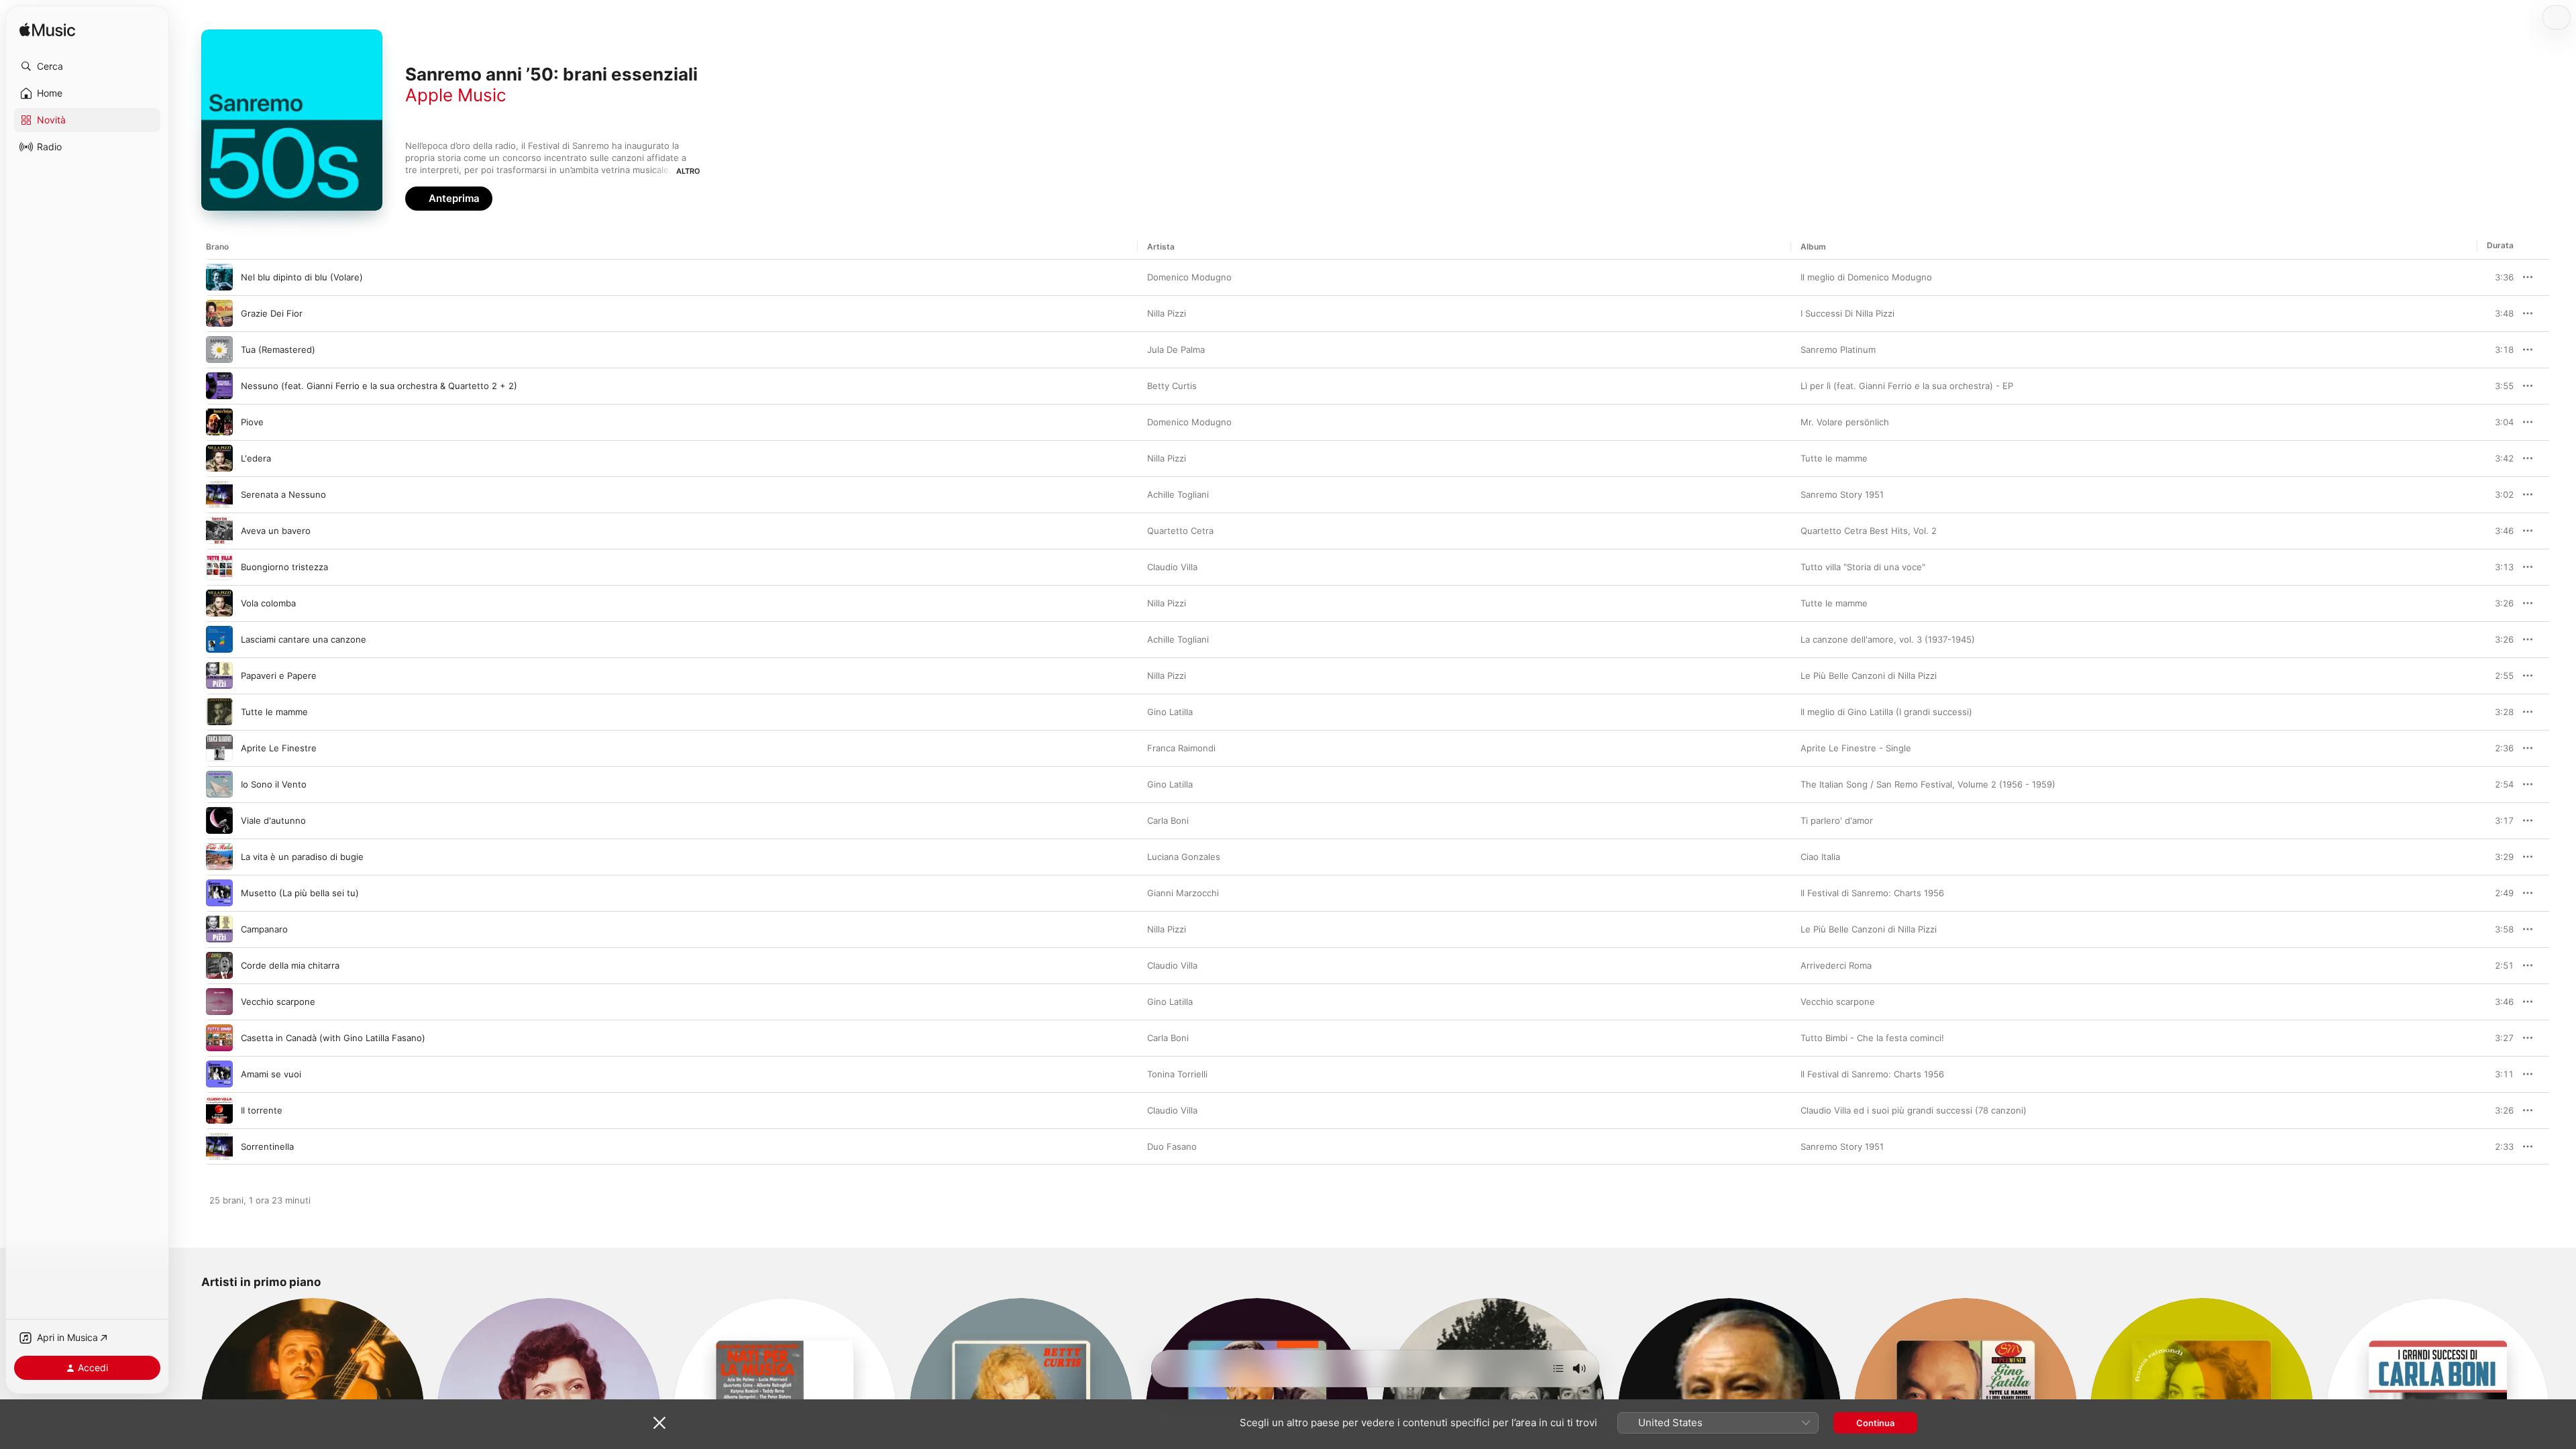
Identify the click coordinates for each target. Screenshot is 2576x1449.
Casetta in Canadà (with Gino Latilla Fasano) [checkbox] (333, 1038)
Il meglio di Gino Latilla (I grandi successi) (1886, 712)
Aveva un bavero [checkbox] (276, 531)
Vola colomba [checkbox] (268, 603)
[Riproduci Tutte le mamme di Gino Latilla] (219, 712)
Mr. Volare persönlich (1845, 422)
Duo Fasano (1172, 1146)
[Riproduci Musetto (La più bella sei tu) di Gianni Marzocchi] (219, 893)
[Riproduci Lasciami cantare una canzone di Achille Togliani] (219, 639)
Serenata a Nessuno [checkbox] (283, 494)
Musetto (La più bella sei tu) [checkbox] (300, 893)
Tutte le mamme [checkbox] (274, 712)
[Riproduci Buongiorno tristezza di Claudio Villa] (219, 567)
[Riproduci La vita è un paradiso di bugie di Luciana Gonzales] (219, 857)
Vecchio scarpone (1838, 1002)
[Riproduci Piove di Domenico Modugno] (219, 422)
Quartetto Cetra (1180, 531)
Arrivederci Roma (1836, 965)
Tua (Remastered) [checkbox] (278, 350)
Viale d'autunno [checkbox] (273, 820)
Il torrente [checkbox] (262, 1110)
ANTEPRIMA (2494, 277)
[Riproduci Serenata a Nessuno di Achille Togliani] (219, 494)
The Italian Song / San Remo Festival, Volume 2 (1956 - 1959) (1928, 784)
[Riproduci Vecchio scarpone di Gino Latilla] (219, 1002)
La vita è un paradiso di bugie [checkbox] (302, 857)
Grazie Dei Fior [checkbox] (272, 313)
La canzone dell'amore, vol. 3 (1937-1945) (1888, 639)
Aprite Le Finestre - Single (1856, 748)
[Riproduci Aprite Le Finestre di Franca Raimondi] (219, 748)
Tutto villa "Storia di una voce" (1863, 567)
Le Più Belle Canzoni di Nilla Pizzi (1869, 676)
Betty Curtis (1172, 386)
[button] (87, 66)
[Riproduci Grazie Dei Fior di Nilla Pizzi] (219, 313)
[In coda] (1558, 1368)
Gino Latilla (1170, 712)
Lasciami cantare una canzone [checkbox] (304, 639)
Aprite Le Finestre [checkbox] (279, 748)
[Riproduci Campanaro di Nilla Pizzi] (219, 929)
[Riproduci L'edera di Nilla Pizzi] (219, 458)
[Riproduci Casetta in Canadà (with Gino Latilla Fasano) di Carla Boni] (219, 1038)
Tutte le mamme (1834, 458)
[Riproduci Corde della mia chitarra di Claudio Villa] (219, 965)
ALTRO (688, 171)
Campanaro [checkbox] (264, 929)
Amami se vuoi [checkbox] (271, 1074)
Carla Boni (1168, 820)
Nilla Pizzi (1167, 313)
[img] (47, 31)
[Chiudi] (659, 1423)
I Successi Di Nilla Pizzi (1847, 313)
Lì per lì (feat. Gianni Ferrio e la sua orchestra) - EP (1907, 386)
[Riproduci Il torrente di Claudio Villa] (219, 1110)
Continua (1875, 1423)
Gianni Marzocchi (1183, 893)
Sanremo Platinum (1838, 350)
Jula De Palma (1176, 350)
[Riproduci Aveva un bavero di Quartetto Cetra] (219, 531)
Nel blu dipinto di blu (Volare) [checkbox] (302, 277)
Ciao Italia (1820, 857)
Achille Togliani (1178, 494)
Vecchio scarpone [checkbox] (278, 1002)
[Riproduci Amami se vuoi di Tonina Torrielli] (219, 1074)
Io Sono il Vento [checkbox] (274, 784)
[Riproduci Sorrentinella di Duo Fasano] (219, 1146)
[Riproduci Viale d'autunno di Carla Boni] (219, 820)
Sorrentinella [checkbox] (267, 1146)
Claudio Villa (1172, 567)
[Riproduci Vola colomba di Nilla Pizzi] (219, 603)
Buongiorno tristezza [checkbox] (284, 567)
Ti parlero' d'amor (1837, 820)
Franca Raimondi (1181, 748)
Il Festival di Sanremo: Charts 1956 (1872, 893)
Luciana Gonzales (1184, 857)
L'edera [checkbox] (256, 458)
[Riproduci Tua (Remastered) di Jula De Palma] (219, 350)
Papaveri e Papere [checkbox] (279, 676)
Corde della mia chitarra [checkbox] (290, 965)
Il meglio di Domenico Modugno (1866, 277)
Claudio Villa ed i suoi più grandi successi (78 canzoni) (1914, 1110)
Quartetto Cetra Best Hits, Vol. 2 (1869, 531)
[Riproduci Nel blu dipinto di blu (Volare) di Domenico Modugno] (219, 277)
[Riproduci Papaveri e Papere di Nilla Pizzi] (219, 676)
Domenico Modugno (1189, 277)
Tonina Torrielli (1177, 1074)
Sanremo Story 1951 (1842, 494)
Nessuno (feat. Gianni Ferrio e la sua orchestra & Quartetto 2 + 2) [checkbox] (379, 386)
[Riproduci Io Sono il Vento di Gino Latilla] (219, 784)
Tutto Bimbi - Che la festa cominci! (1872, 1038)
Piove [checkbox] (252, 422)
